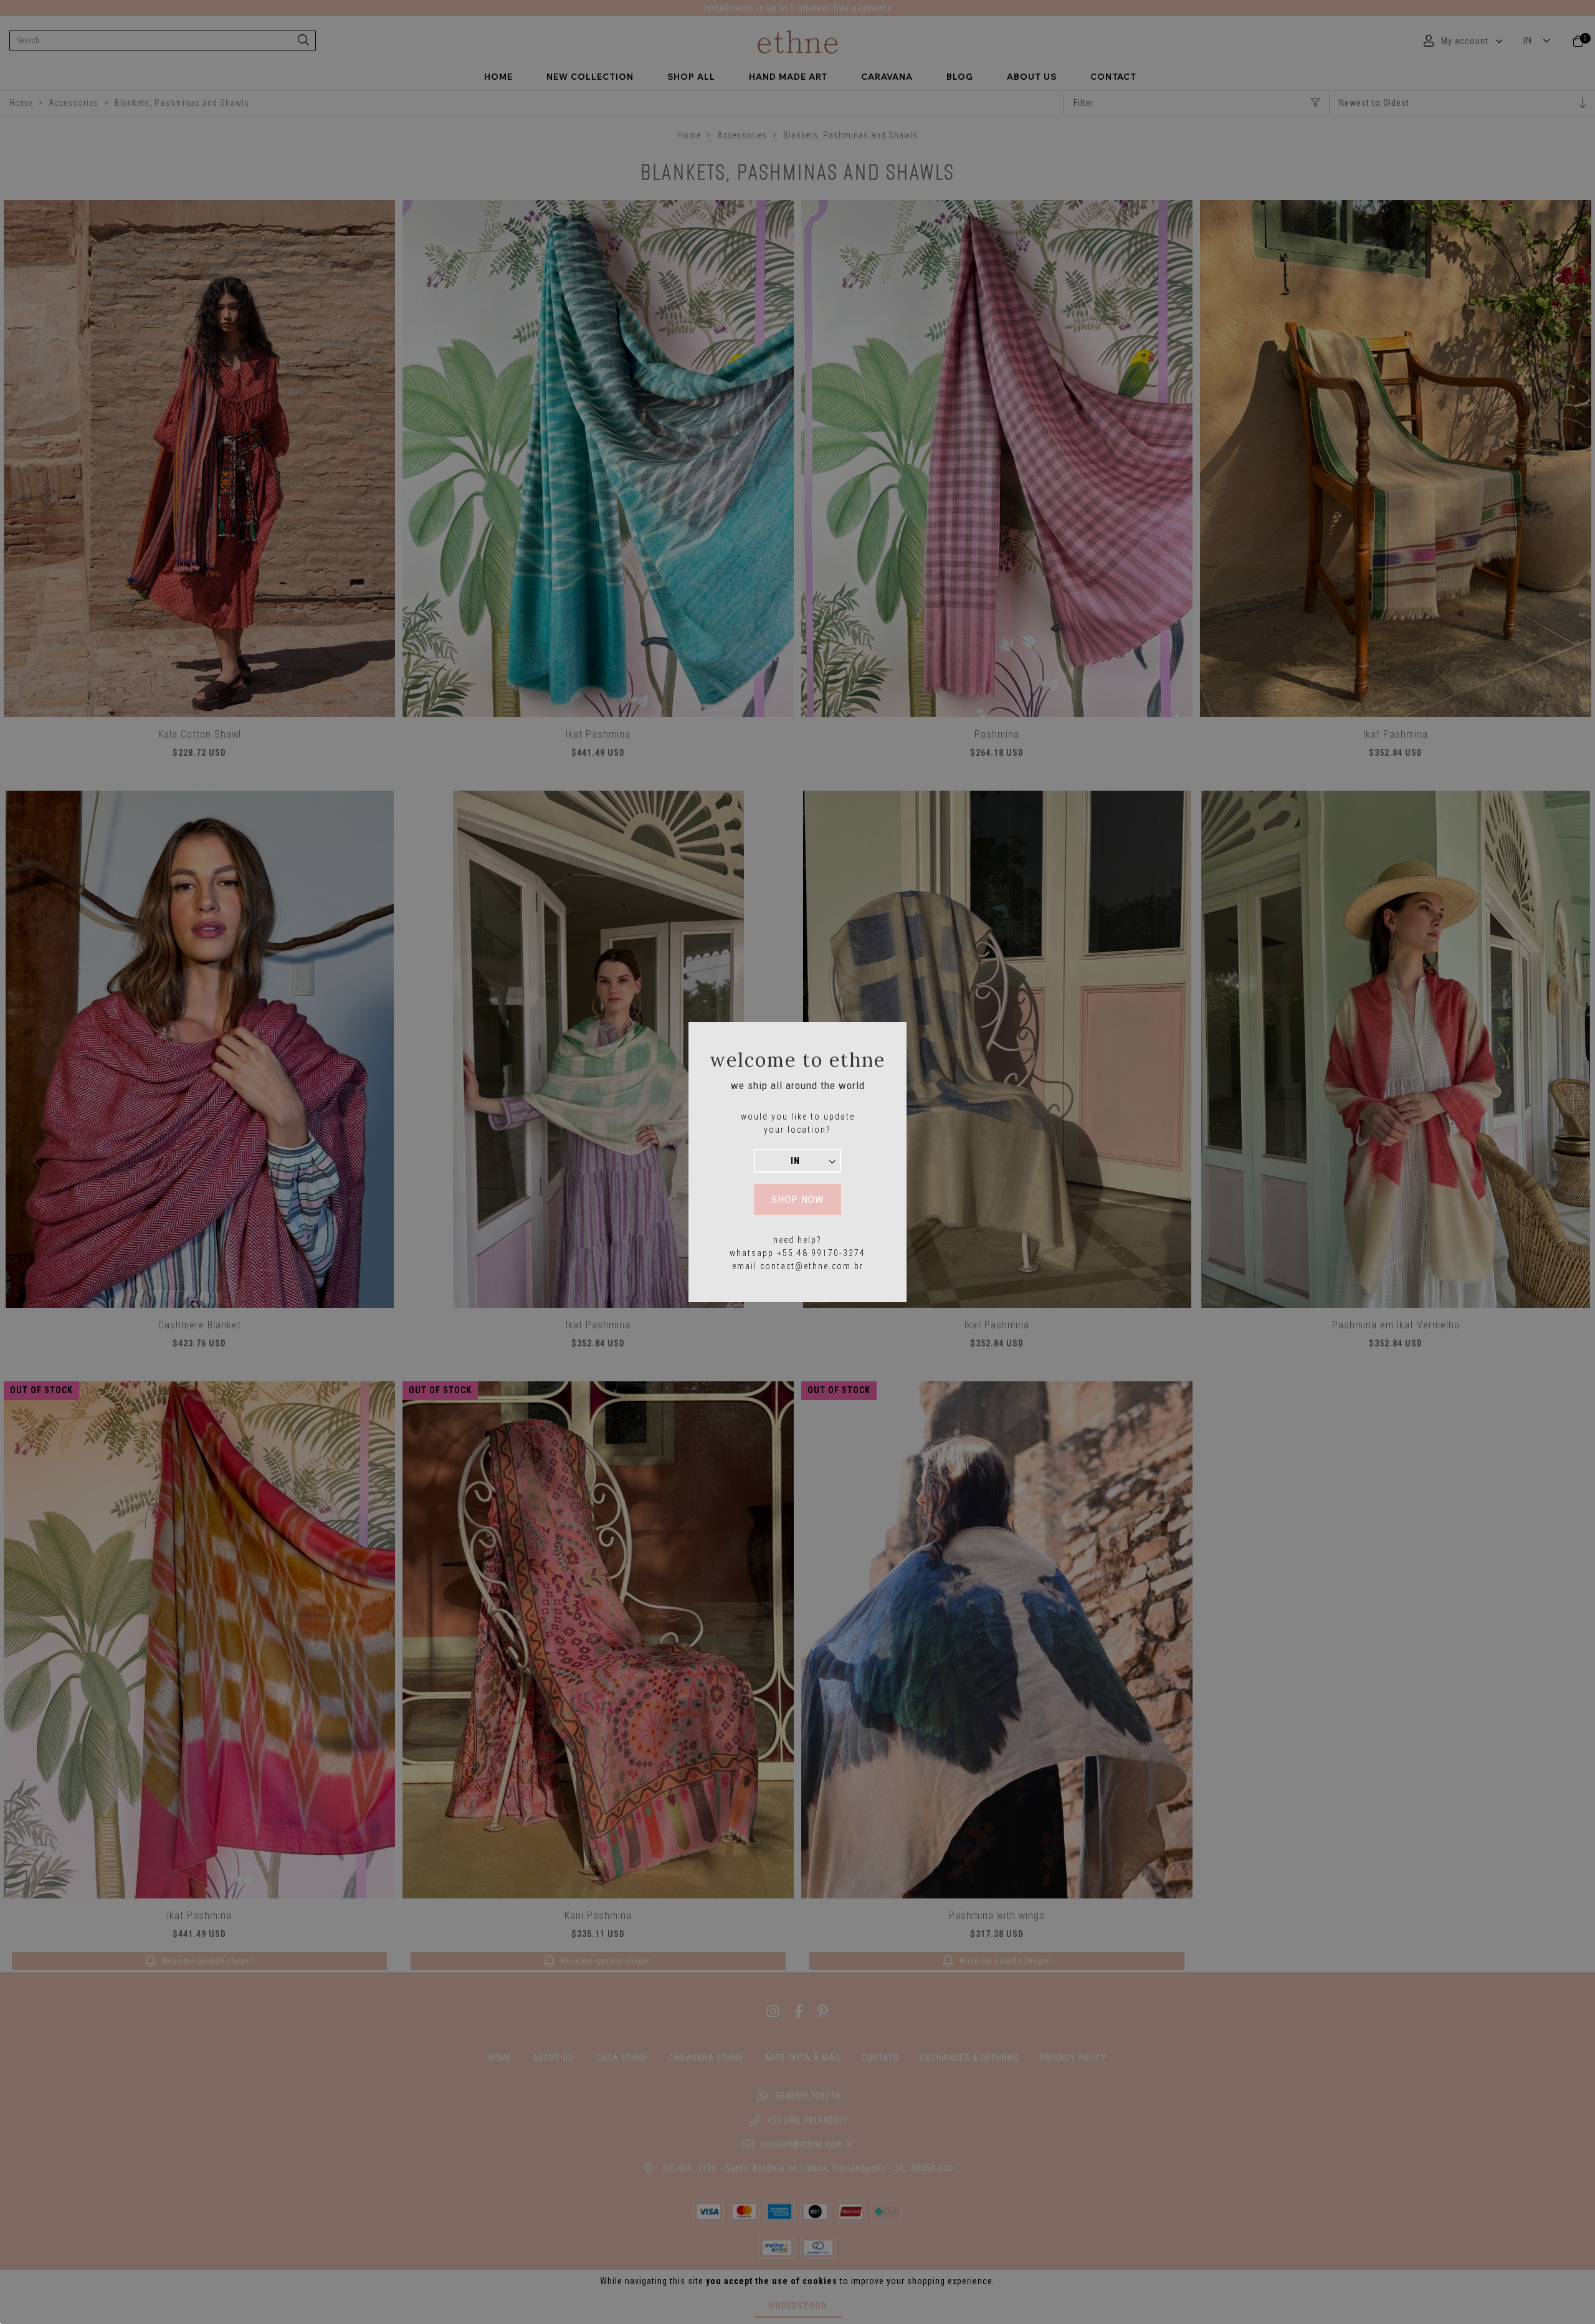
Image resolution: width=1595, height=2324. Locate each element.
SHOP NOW (797, 1199)
